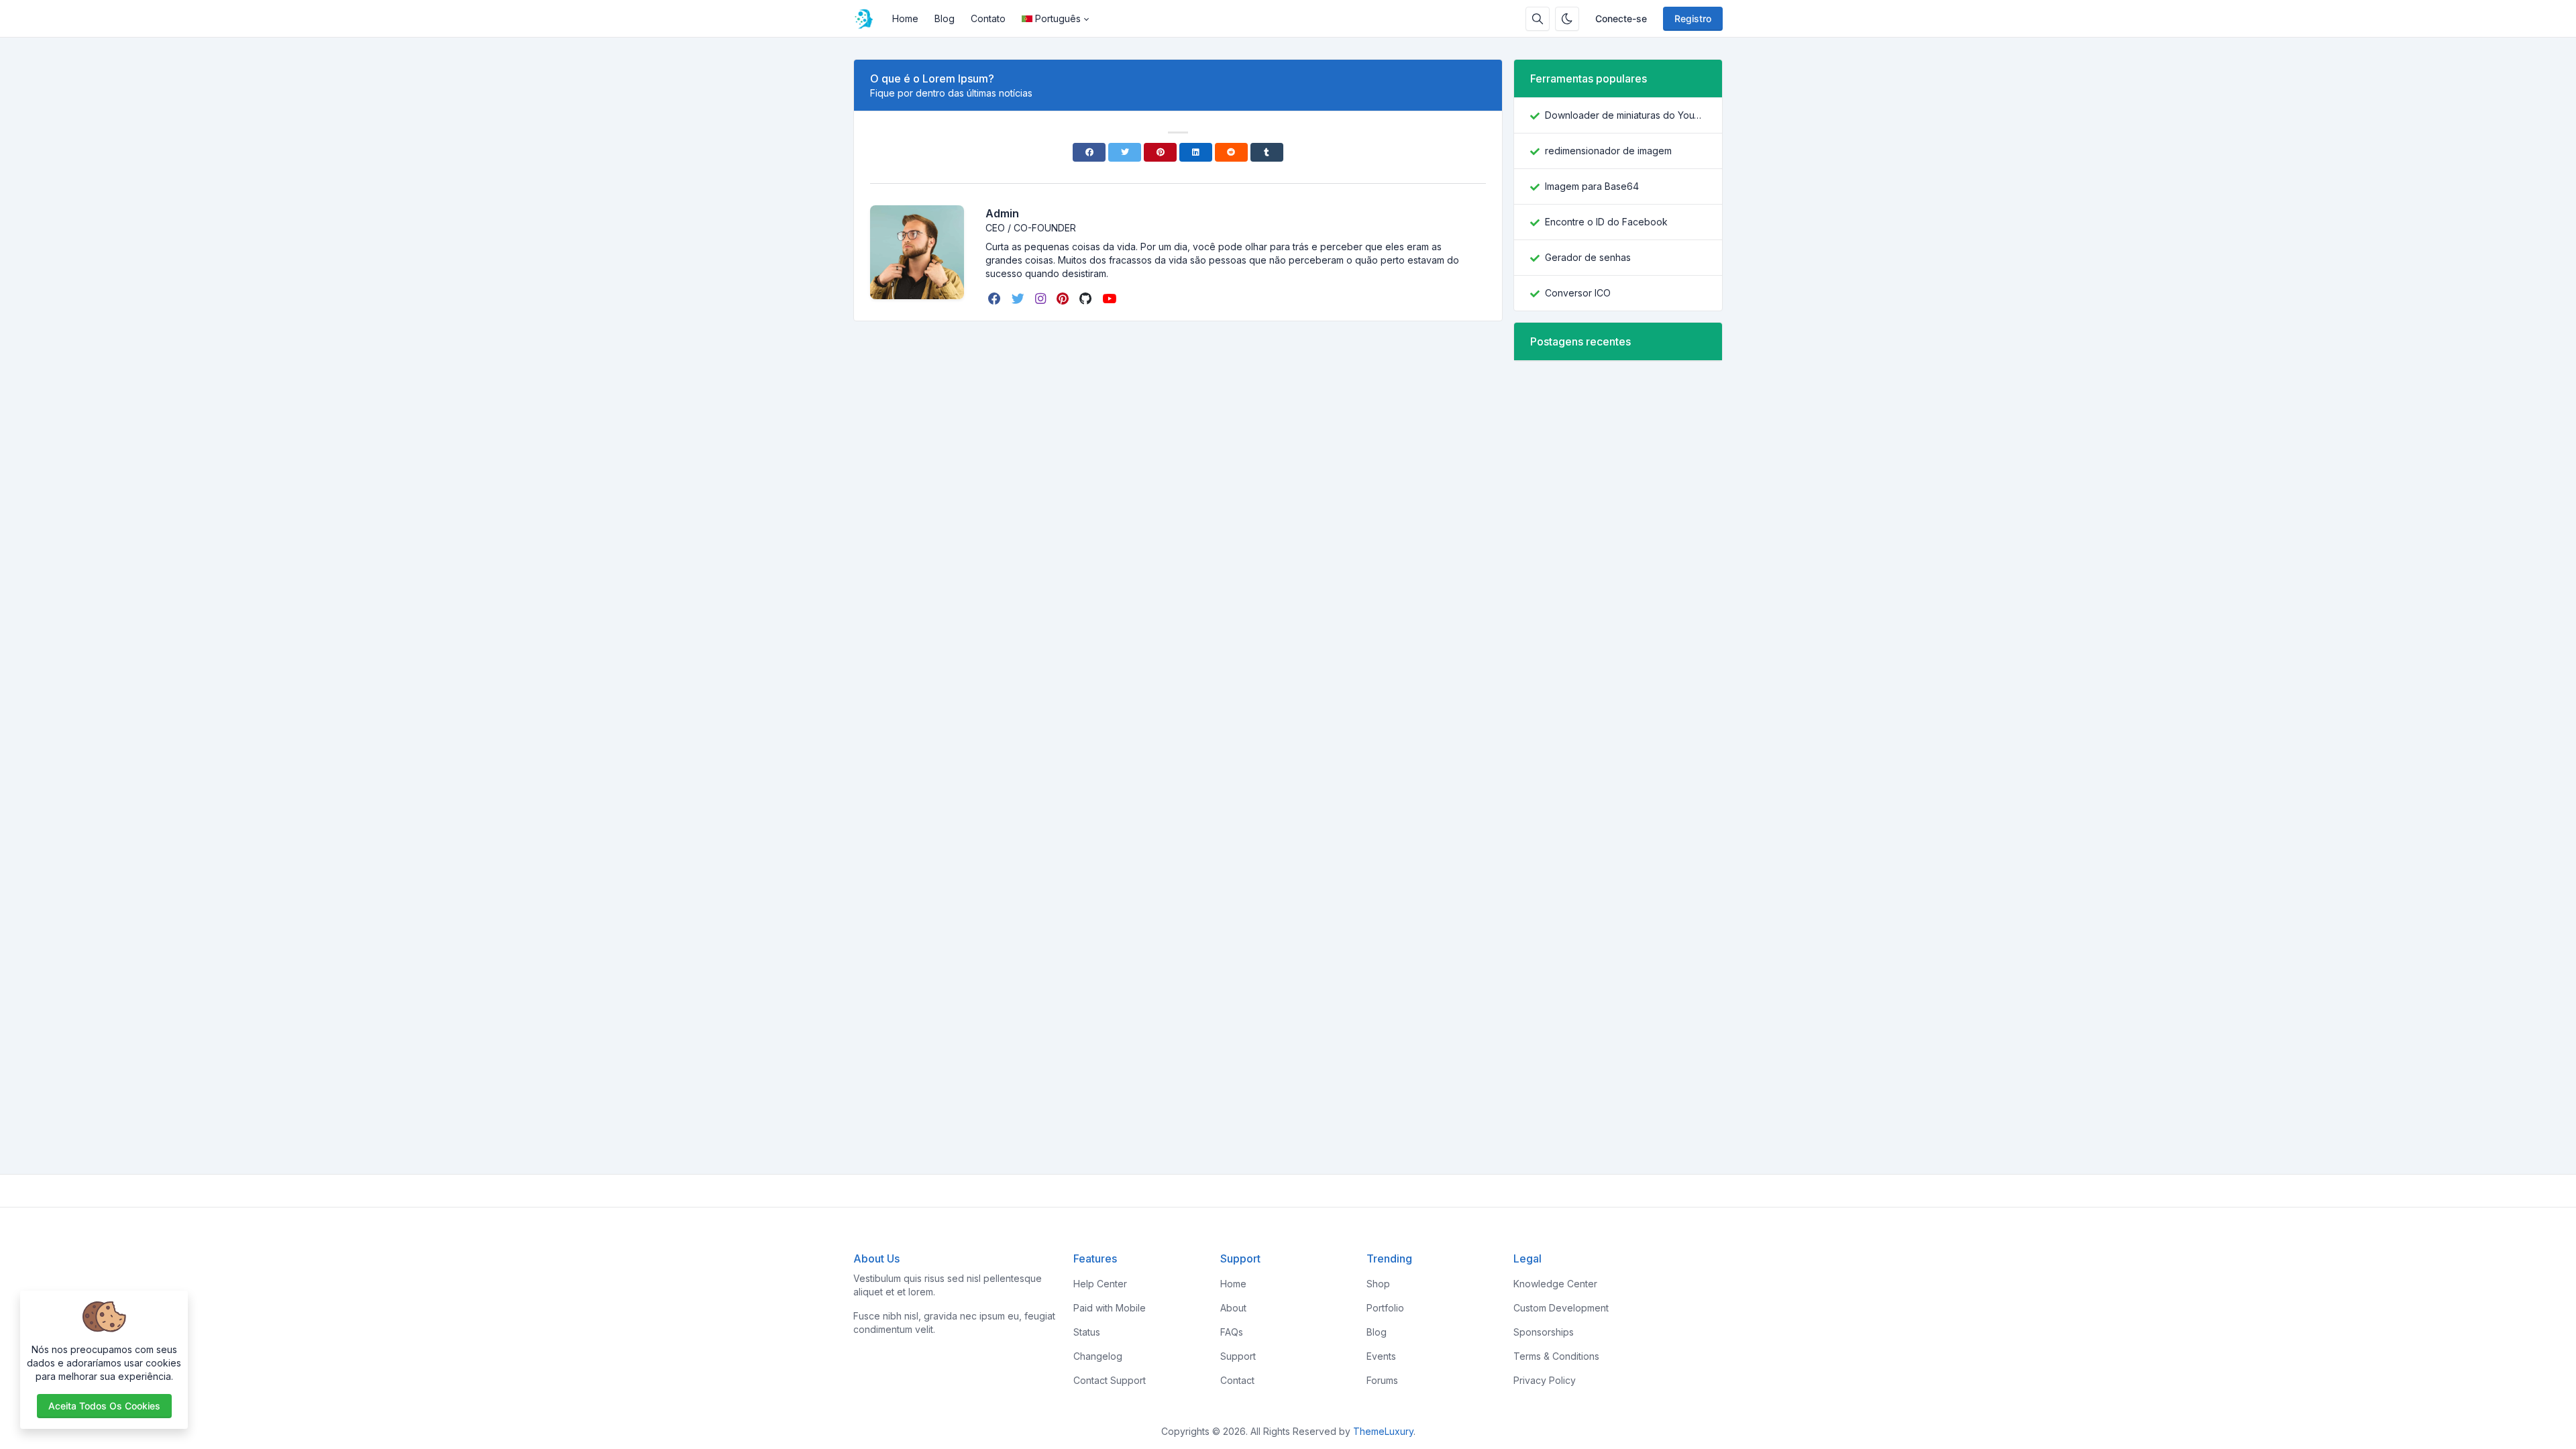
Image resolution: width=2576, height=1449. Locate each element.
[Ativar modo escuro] (1567, 19)
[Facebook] (1089, 152)
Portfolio (1385, 1308)
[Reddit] (1231, 152)
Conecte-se (1621, 18)
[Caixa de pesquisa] (1538, 19)
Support (1238, 1356)
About (1233, 1308)
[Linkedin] (1196, 152)
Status (1087, 1332)
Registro (1693, 18)
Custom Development (1561, 1308)
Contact (1237, 1380)
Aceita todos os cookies (104, 1406)
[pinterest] (1064, 299)
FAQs (1232, 1332)
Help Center (1100, 1284)
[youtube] (1111, 299)
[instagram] (1042, 299)
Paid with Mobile (1110, 1308)
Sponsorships (1544, 1332)
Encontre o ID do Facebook (1606, 222)
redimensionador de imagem (1608, 151)
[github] (1087, 299)
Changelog (1098, 1356)
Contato (988, 18)
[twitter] (1019, 299)
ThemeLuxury (1383, 1431)
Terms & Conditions (1556, 1356)
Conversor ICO (1578, 293)
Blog (945, 18)
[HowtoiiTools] (869, 19)
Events (1381, 1356)
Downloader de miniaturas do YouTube (1625, 115)
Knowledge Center (1555, 1284)
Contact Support (1110, 1380)
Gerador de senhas (1588, 257)
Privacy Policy (1545, 1380)
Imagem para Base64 (1592, 186)
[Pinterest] (1160, 152)
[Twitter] (1125, 152)
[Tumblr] (1267, 152)
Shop (1378, 1284)
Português (1058, 18)
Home (905, 18)
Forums (1382, 1380)
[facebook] (996, 299)
